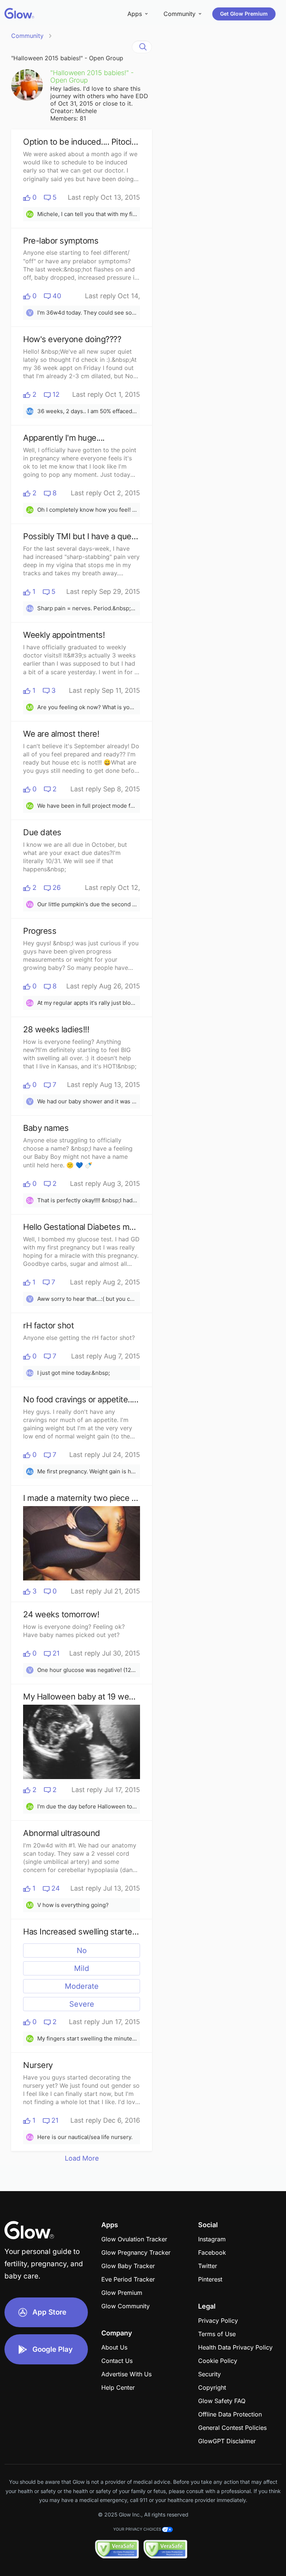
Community (27, 36)
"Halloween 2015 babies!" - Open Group (67, 58)
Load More (82, 2158)
